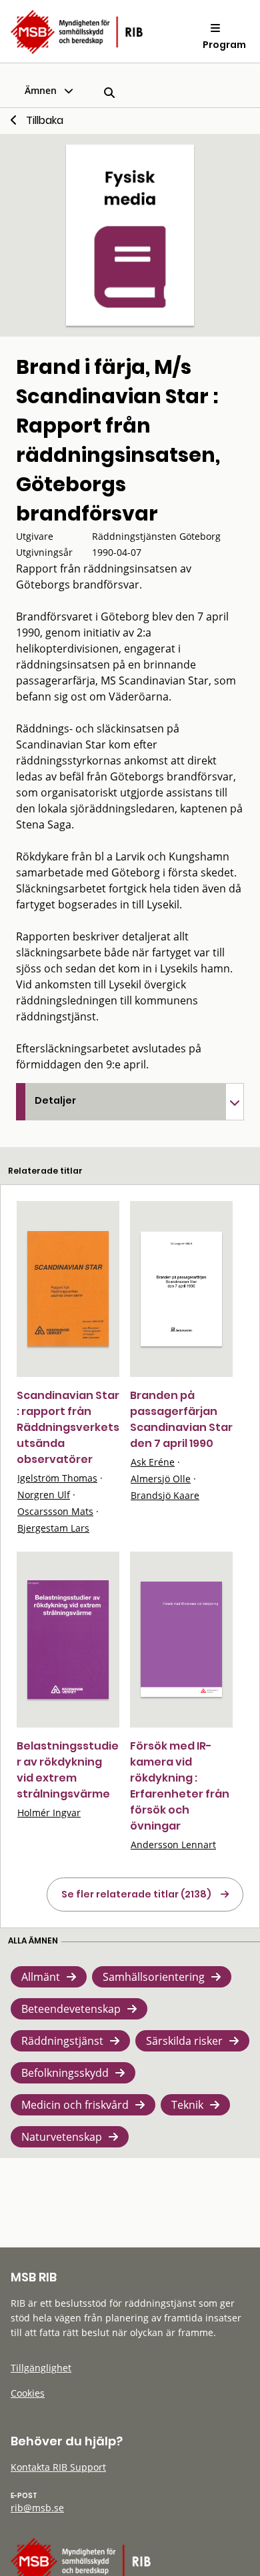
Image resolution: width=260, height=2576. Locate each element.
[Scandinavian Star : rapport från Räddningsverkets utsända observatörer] (68, 1289)
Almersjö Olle (161, 1479)
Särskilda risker (184, 2041)
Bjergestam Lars (53, 1528)
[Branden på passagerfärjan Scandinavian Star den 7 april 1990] (181, 1289)
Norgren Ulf (44, 1495)
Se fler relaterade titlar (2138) (136, 1894)
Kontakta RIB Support (58, 2467)
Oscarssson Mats (55, 1511)
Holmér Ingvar (49, 1813)
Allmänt (41, 1977)
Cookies (28, 2393)
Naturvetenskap (62, 2137)
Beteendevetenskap (71, 2009)
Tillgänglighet (41, 2368)
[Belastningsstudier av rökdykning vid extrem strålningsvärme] (68, 1640)
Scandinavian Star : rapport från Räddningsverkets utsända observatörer (68, 1427)
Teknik (187, 2105)
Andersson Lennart (173, 1845)
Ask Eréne (153, 1462)
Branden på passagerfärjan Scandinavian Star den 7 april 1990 (181, 1419)
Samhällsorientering (154, 1977)
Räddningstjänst (62, 2041)
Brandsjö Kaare (165, 1495)
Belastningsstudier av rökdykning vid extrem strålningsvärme (68, 1770)
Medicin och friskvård (75, 2105)
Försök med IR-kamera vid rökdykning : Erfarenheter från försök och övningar (180, 1786)
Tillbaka (45, 120)
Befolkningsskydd (65, 2073)
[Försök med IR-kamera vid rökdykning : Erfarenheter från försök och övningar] (181, 1639)
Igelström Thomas (57, 1478)
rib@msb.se (37, 2508)
